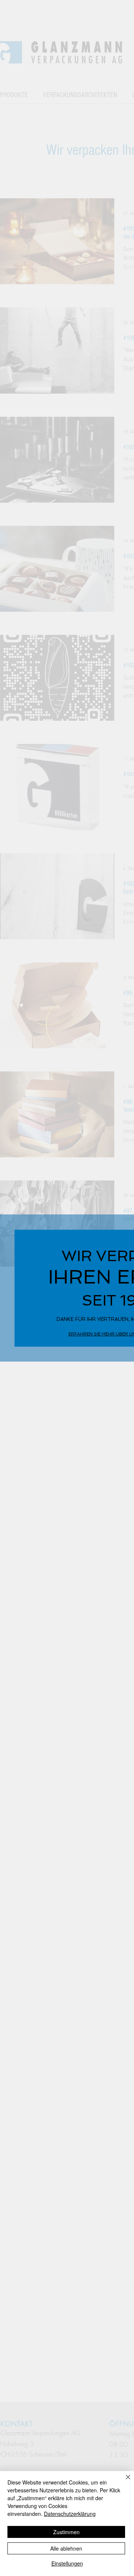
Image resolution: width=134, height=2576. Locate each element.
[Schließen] (124, 2482)
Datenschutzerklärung (70, 2514)
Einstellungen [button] (67, 2563)
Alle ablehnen (66, 2548)
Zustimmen (66, 2532)
